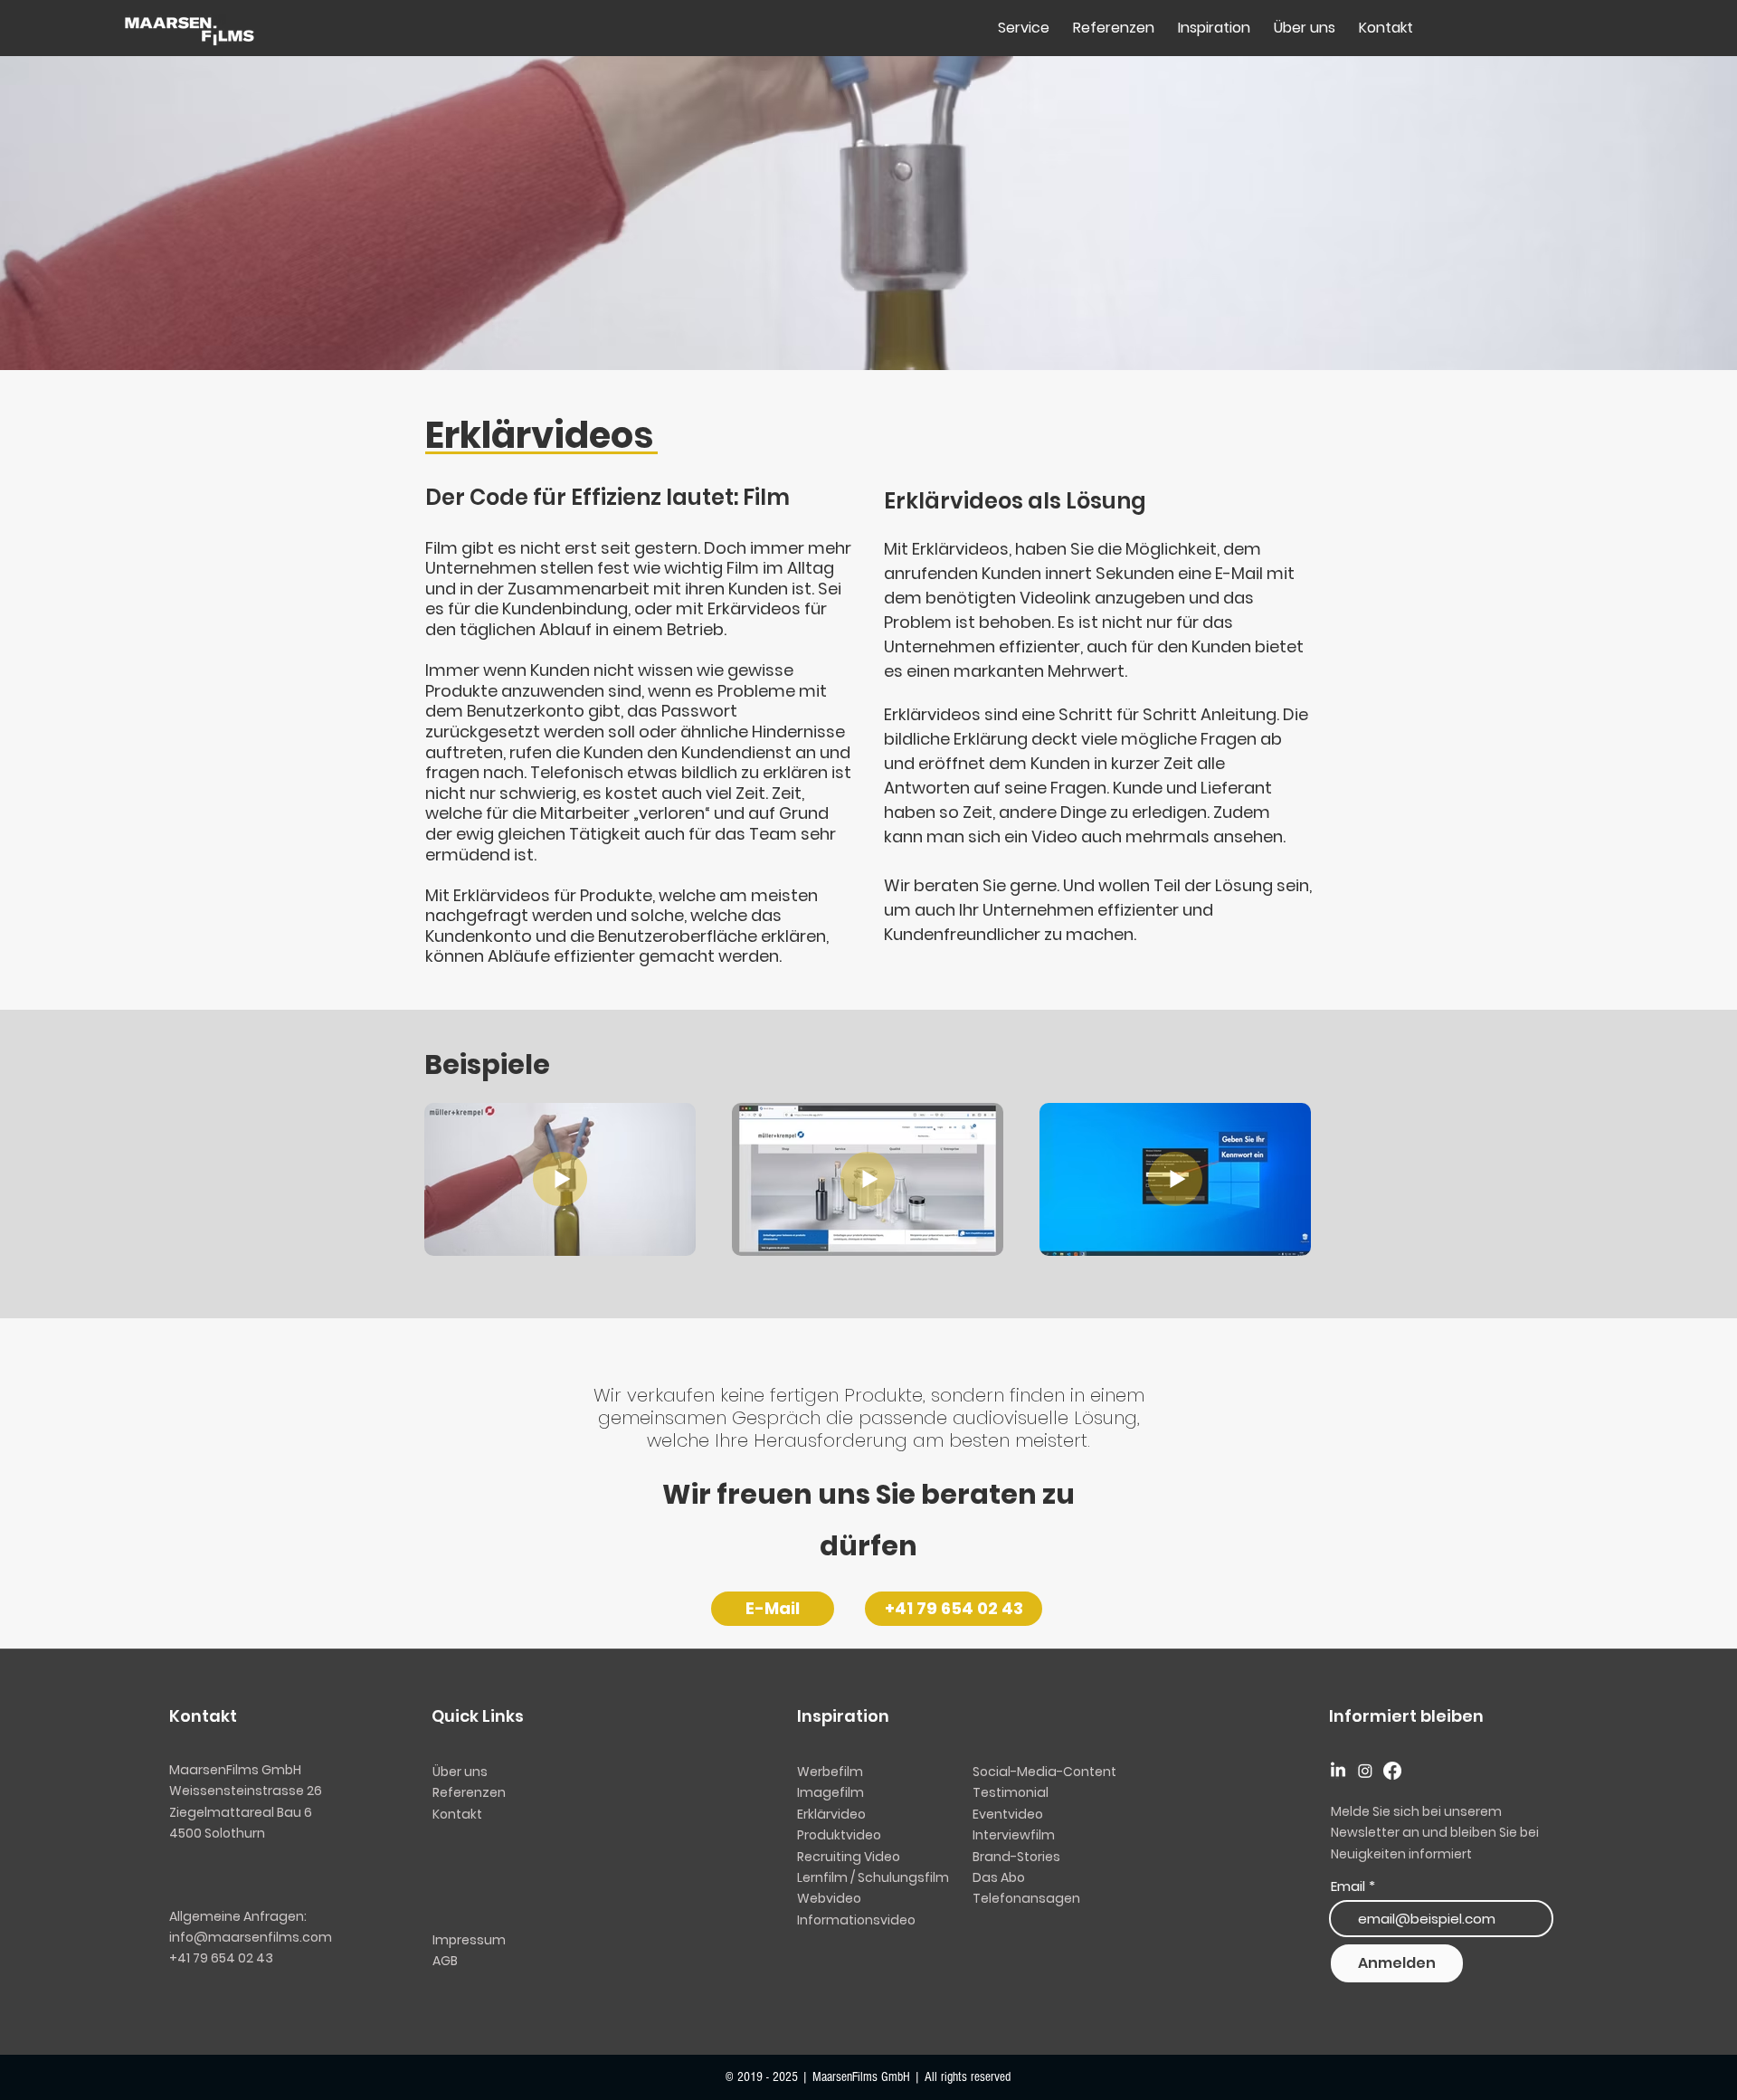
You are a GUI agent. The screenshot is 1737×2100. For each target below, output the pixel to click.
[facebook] (1392, 1771)
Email (1348, 1886)
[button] (999, 1877)
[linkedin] (1338, 1771)
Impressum (469, 1940)
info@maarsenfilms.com (251, 1937)
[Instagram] (1365, 1771)
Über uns (460, 1772)
